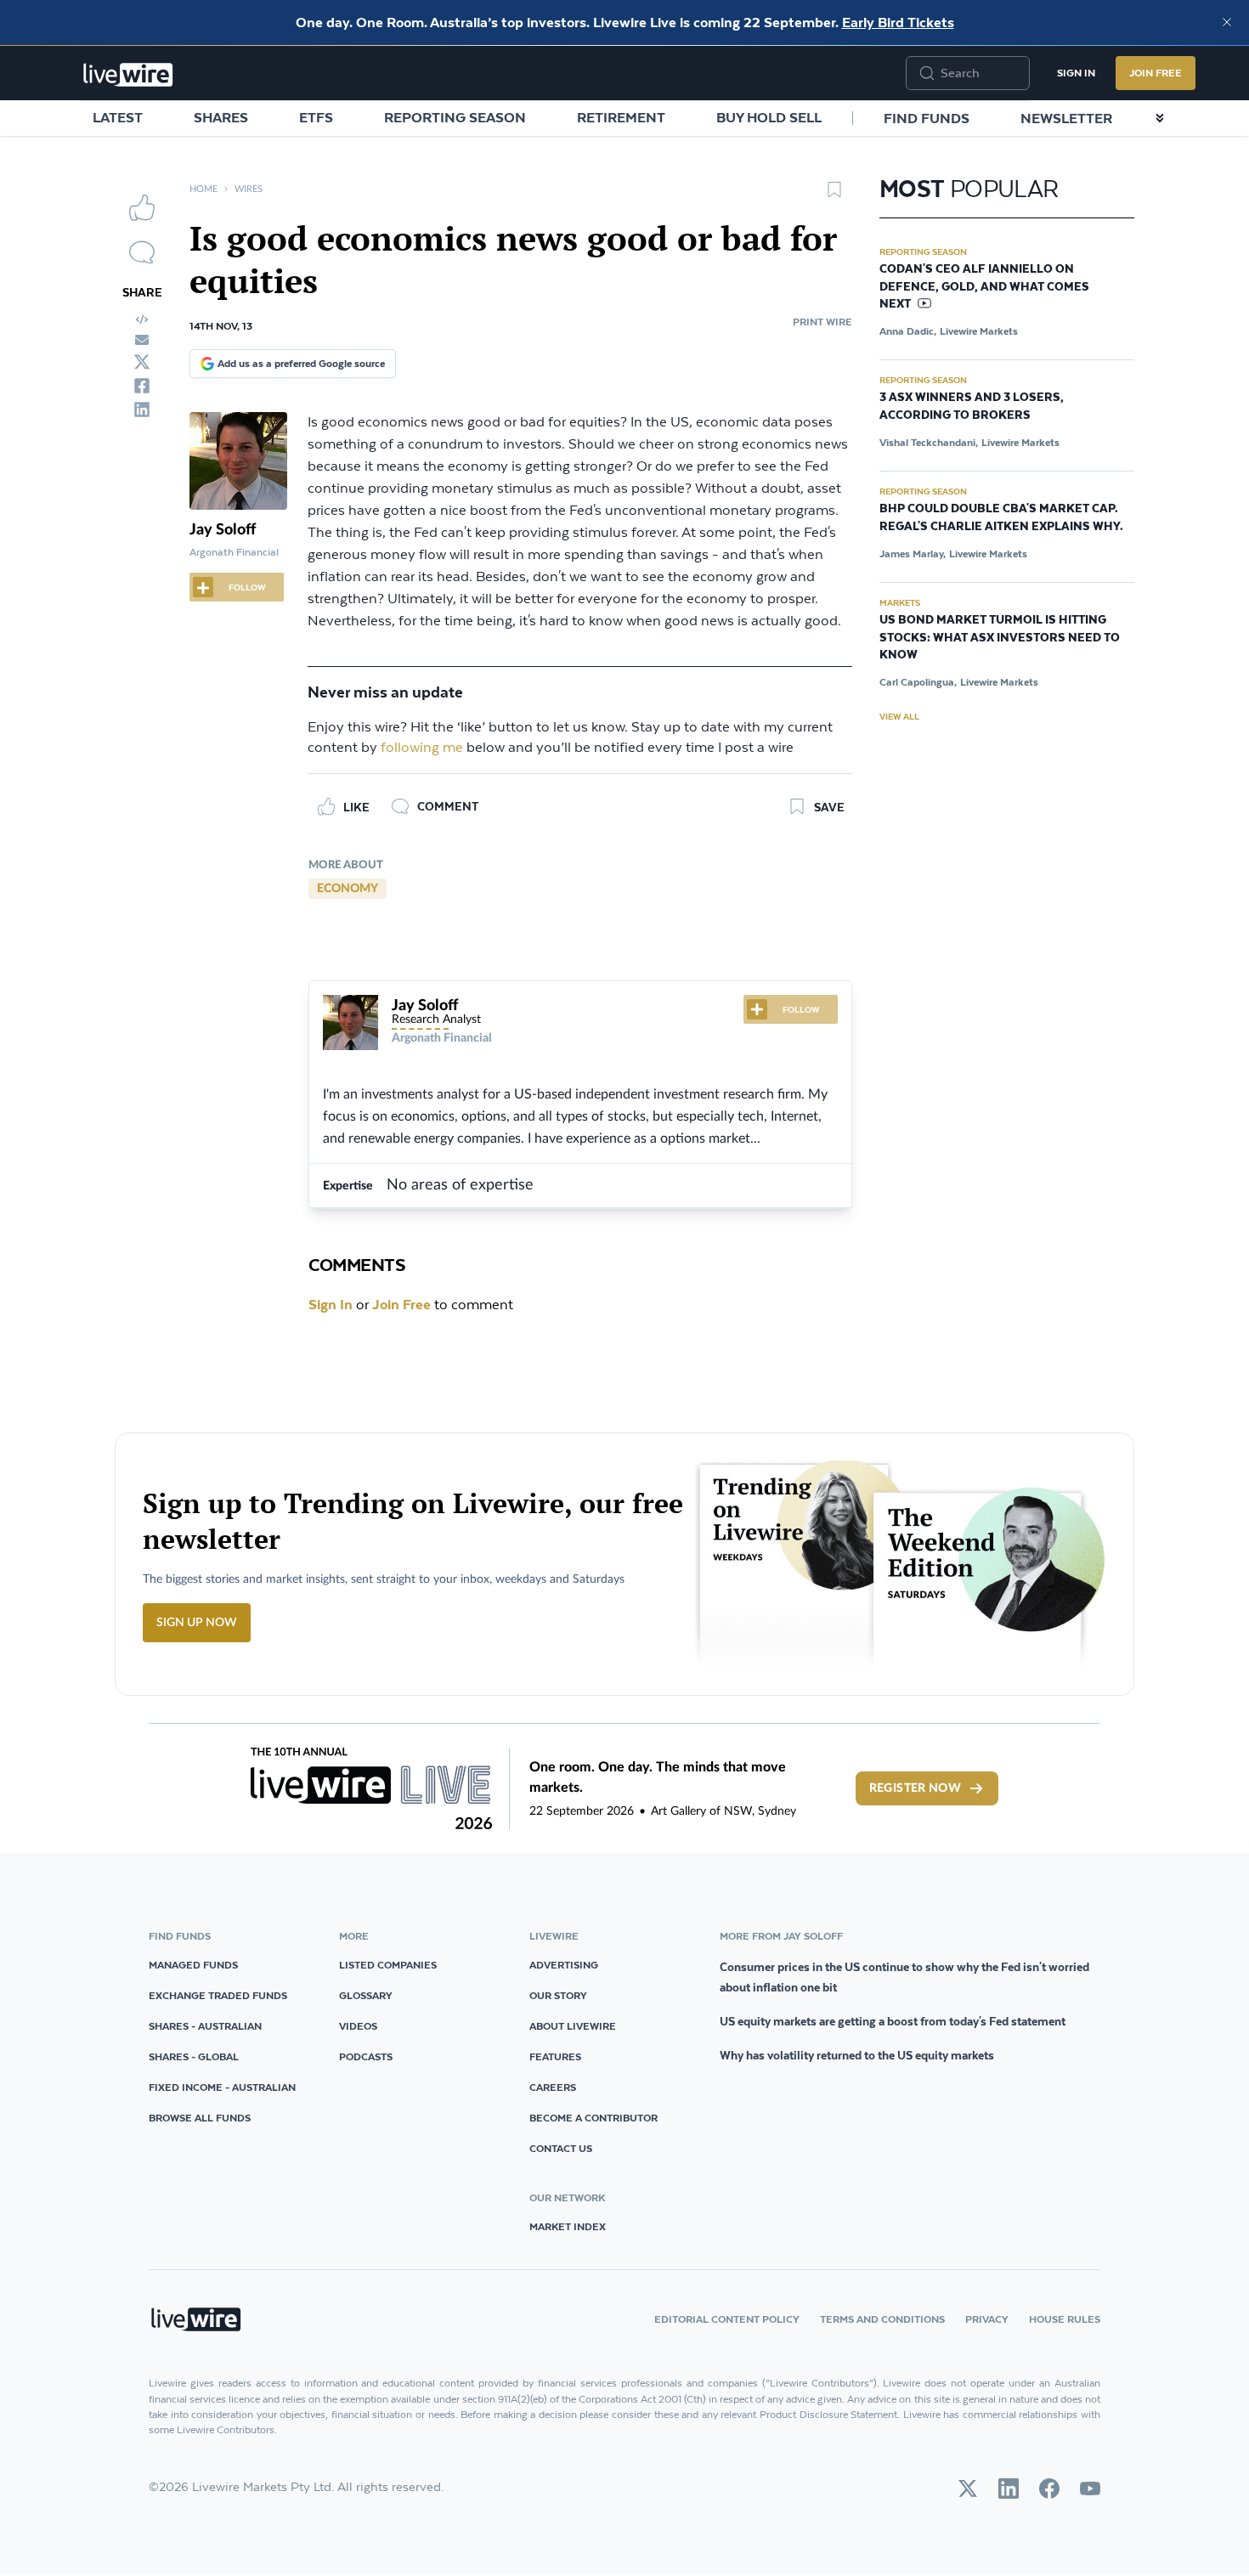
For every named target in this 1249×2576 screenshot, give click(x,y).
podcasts (366, 2056)
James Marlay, (913, 554)
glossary (366, 1995)
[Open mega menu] (1160, 118)
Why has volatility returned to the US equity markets (857, 2055)
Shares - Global (194, 2056)
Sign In (1076, 73)
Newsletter (1066, 118)
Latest (118, 117)
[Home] (128, 75)
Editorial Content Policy (727, 2319)
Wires (249, 189)
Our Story (558, 1995)
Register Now (915, 1788)
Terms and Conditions (882, 2319)
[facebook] (142, 386)
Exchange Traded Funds (218, 1995)
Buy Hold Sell (769, 117)
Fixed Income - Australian (222, 2087)
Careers (553, 2087)
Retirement (621, 117)
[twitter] (142, 362)
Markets (900, 602)
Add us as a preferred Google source (301, 363)
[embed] (142, 319)
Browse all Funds (200, 2118)
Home (203, 189)
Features (555, 2056)
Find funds (927, 118)
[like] (142, 207)
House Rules (1065, 2319)
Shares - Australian (205, 2026)
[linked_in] (142, 410)
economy (348, 889)
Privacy (987, 2319)
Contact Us (561, 2148)
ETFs (316, 117)
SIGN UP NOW (197, 1623)
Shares (221, 117)
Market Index (568, 2226)
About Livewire (573, 2026)
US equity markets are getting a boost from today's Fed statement (893, 2021)
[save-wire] (834, 195)
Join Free (1156, 73)
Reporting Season (455, 117)
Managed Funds (193, 1965)
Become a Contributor (593, 2118)
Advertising (564, 1965)
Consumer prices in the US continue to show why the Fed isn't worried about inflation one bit (904, 1977)
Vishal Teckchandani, (929, 442)
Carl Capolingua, (918, 682)
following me (422, 748)
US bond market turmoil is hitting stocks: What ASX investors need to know (1000, 638)
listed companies (388, 1965)
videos (358, 2026)
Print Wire (822, 322)
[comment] (142, 252)
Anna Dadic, (908, 331)
